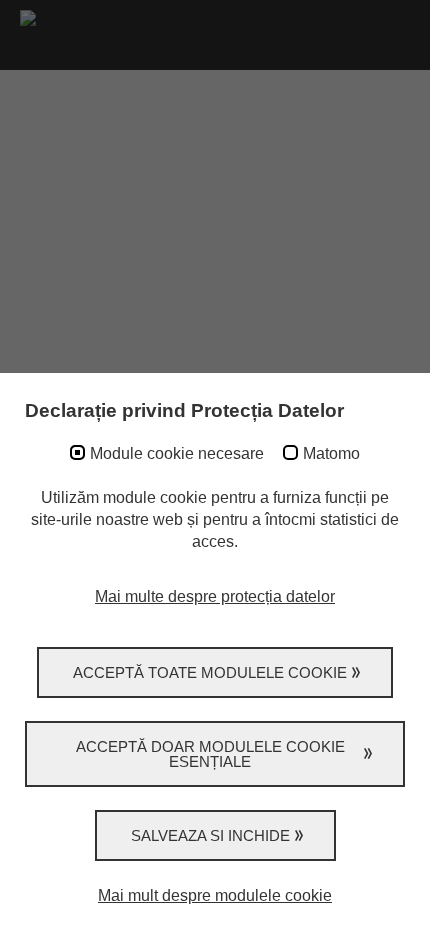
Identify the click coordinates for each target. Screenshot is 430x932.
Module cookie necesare (177, 453)
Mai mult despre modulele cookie (215, 895)
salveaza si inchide (210, 835)
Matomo (331, 453)
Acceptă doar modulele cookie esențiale (210, 754)
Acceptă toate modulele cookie (210, 672)
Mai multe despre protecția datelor (215, 596)
